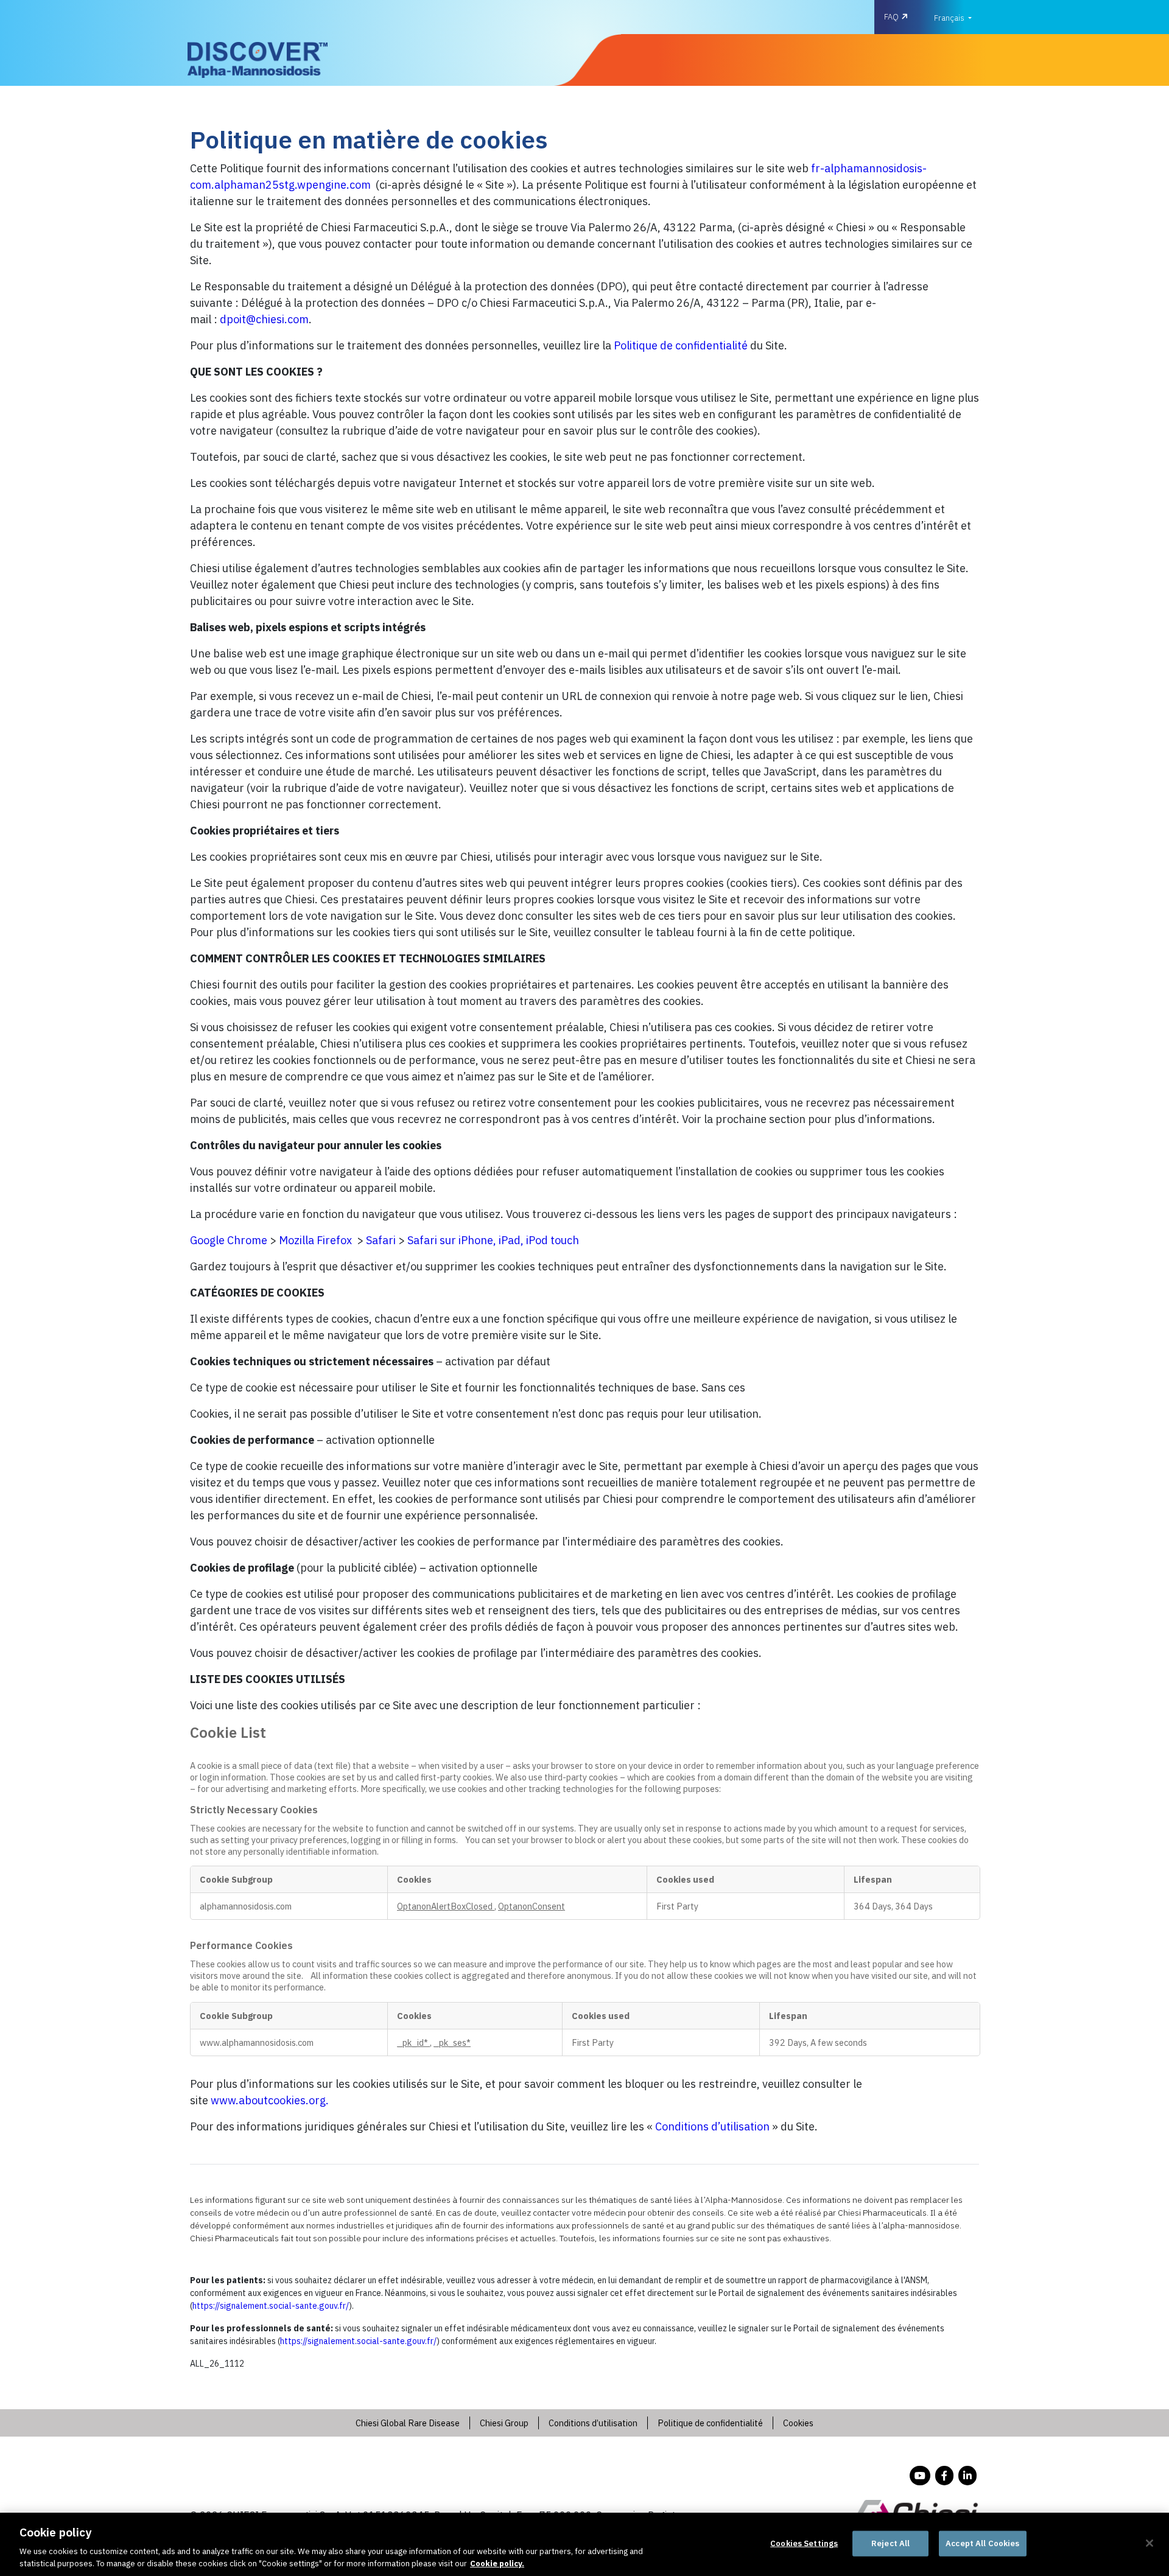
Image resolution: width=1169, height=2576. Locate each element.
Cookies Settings (804, 2543)
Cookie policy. (497, 2564)
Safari (381, 1240)
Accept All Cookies (982, 2543)
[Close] (1150, 2543)
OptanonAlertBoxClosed (446, 1906)
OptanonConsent (532, 1906)
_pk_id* (413, 2042)
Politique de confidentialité (681, 345)
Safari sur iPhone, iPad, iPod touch (493, 1240)
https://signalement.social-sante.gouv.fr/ (271, 2306)
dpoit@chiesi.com (264, 319)
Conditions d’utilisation (712, 2126)
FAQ (891, 17)
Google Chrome (229, 1240)
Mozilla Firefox (315, 1240)
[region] (584, 2544)
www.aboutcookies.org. (270, 2100)
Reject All (890, 2543)
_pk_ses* (452, 2042)
